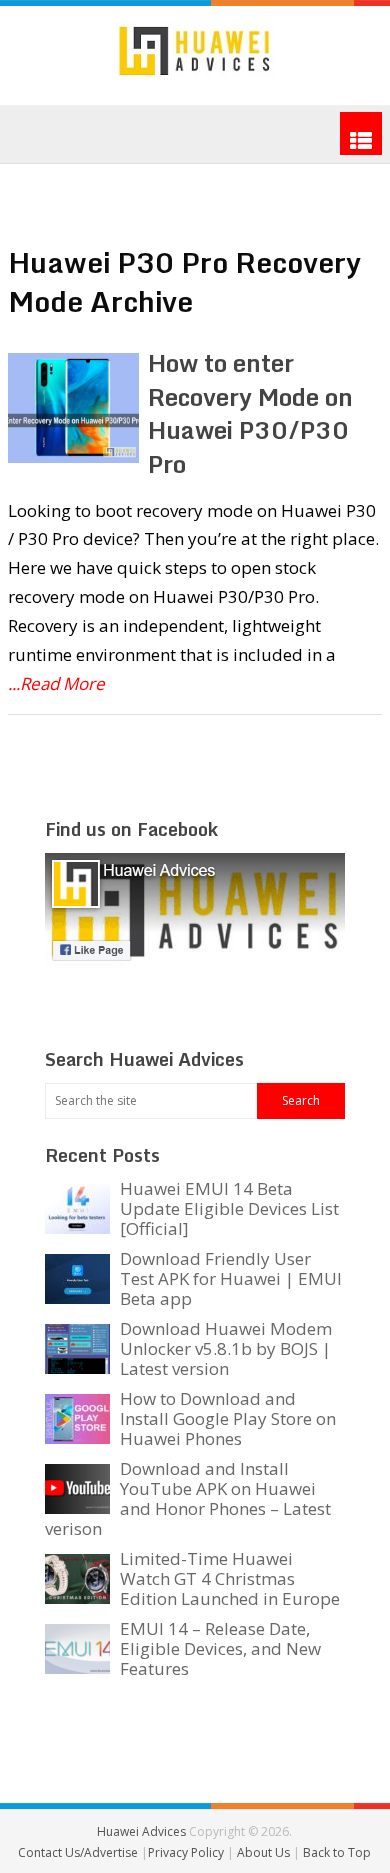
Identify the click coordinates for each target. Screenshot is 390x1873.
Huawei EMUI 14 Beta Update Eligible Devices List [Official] (229, 1208)
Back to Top (337, 1852)
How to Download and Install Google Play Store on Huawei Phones (228, 1418)
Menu (361, 133)
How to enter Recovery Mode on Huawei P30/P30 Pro (250, 413)
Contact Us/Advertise (79, 1852)
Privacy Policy (187, 1852)
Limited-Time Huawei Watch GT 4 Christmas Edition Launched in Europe (230, 1578)
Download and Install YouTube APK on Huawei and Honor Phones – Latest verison (188, 1498)
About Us (265, 1852)
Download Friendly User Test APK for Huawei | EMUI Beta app (231, 1278)
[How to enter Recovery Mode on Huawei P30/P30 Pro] (73, 408)
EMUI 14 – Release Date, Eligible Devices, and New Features (220, 1648)
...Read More (56, 683)
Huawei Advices (141, 1831)
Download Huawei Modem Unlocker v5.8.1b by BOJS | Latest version (226, 1348)
